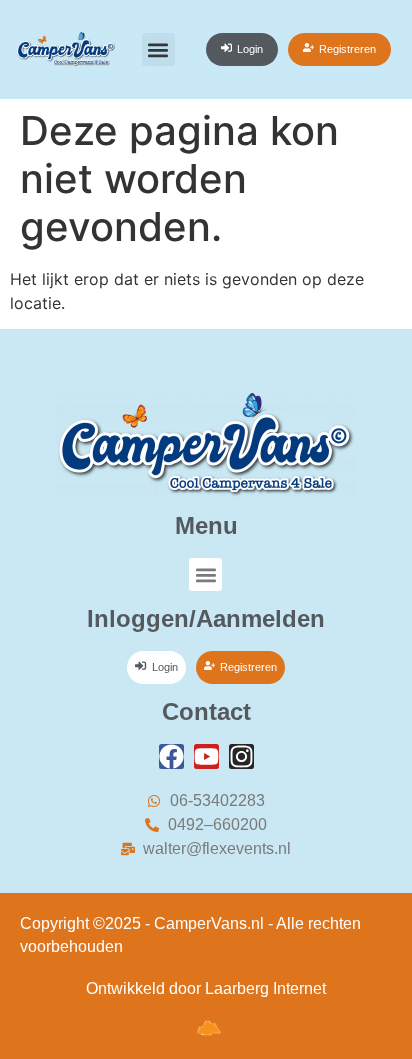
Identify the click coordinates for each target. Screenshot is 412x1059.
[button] (158, 49)
